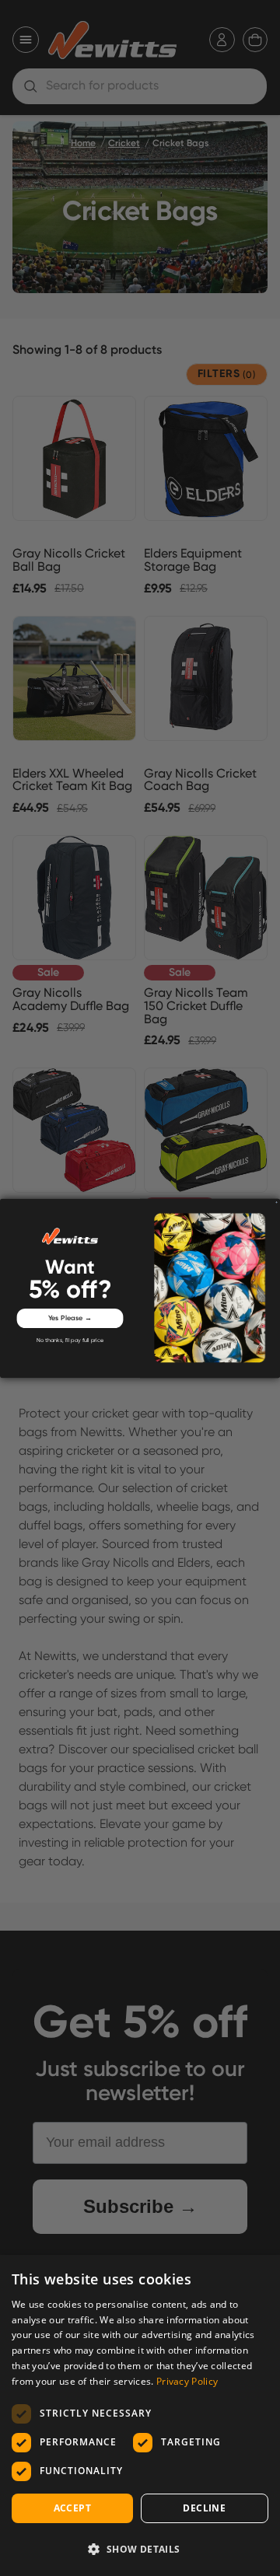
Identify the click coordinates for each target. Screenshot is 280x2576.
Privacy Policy (187, 2381)
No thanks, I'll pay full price (70, 1340)
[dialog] (140, 2415)
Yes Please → (70, 1318)
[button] (140, 2549)
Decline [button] (204, 2508)
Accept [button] (72, 2508)
